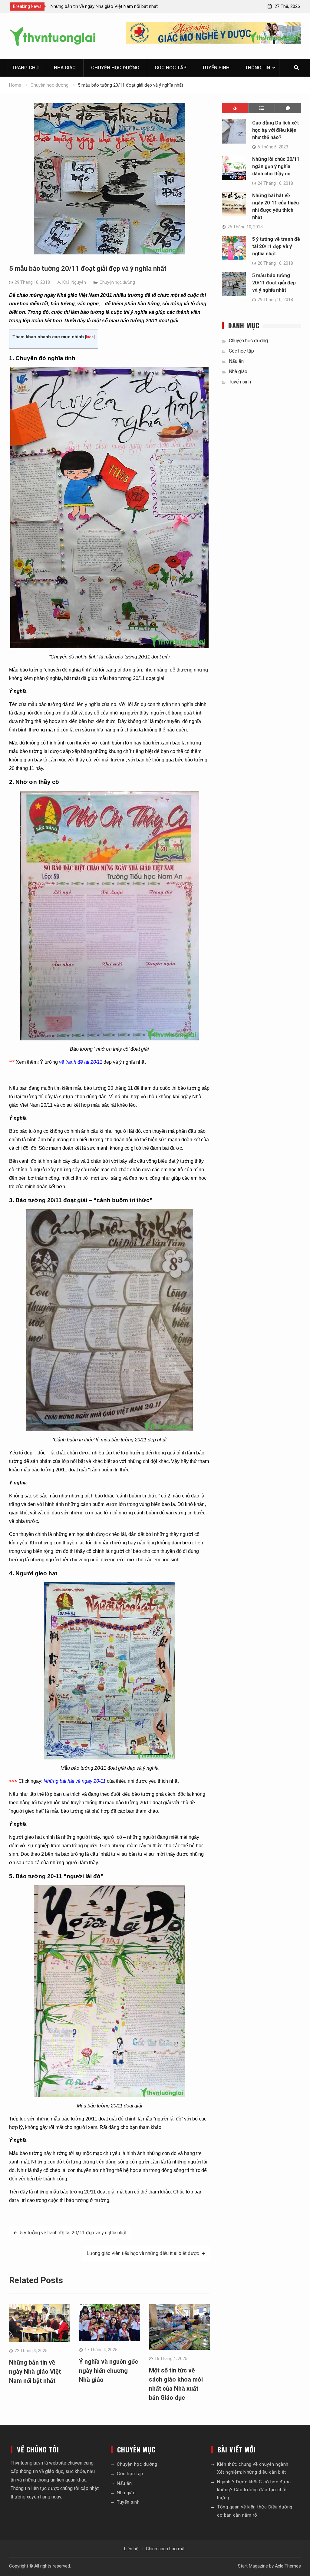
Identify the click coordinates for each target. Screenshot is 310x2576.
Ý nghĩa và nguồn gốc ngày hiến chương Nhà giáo (109, 2371)
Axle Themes (288, 2566)
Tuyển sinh (216, 68)
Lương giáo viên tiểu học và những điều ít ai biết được (143, 2253)
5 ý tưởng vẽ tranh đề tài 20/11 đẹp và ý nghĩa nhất (73, 2233)
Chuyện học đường (115, 68)
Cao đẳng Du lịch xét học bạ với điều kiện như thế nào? (275, 130)
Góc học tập (171, 68)
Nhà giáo (65, 68)
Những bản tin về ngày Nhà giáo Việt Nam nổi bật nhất (35, 2372)
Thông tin (257, 68)
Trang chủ (25, 68)
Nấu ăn (236, 361)
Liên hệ (131, 2549)
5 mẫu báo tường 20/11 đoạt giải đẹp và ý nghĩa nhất (274, 283)
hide (90, 337)
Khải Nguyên (74, 282)
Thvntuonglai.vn (27, 2463)
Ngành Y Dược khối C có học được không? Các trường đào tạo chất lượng (254, 2490)
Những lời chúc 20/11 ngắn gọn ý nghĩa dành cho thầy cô (276, 166)
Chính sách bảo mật (166, 2549)
